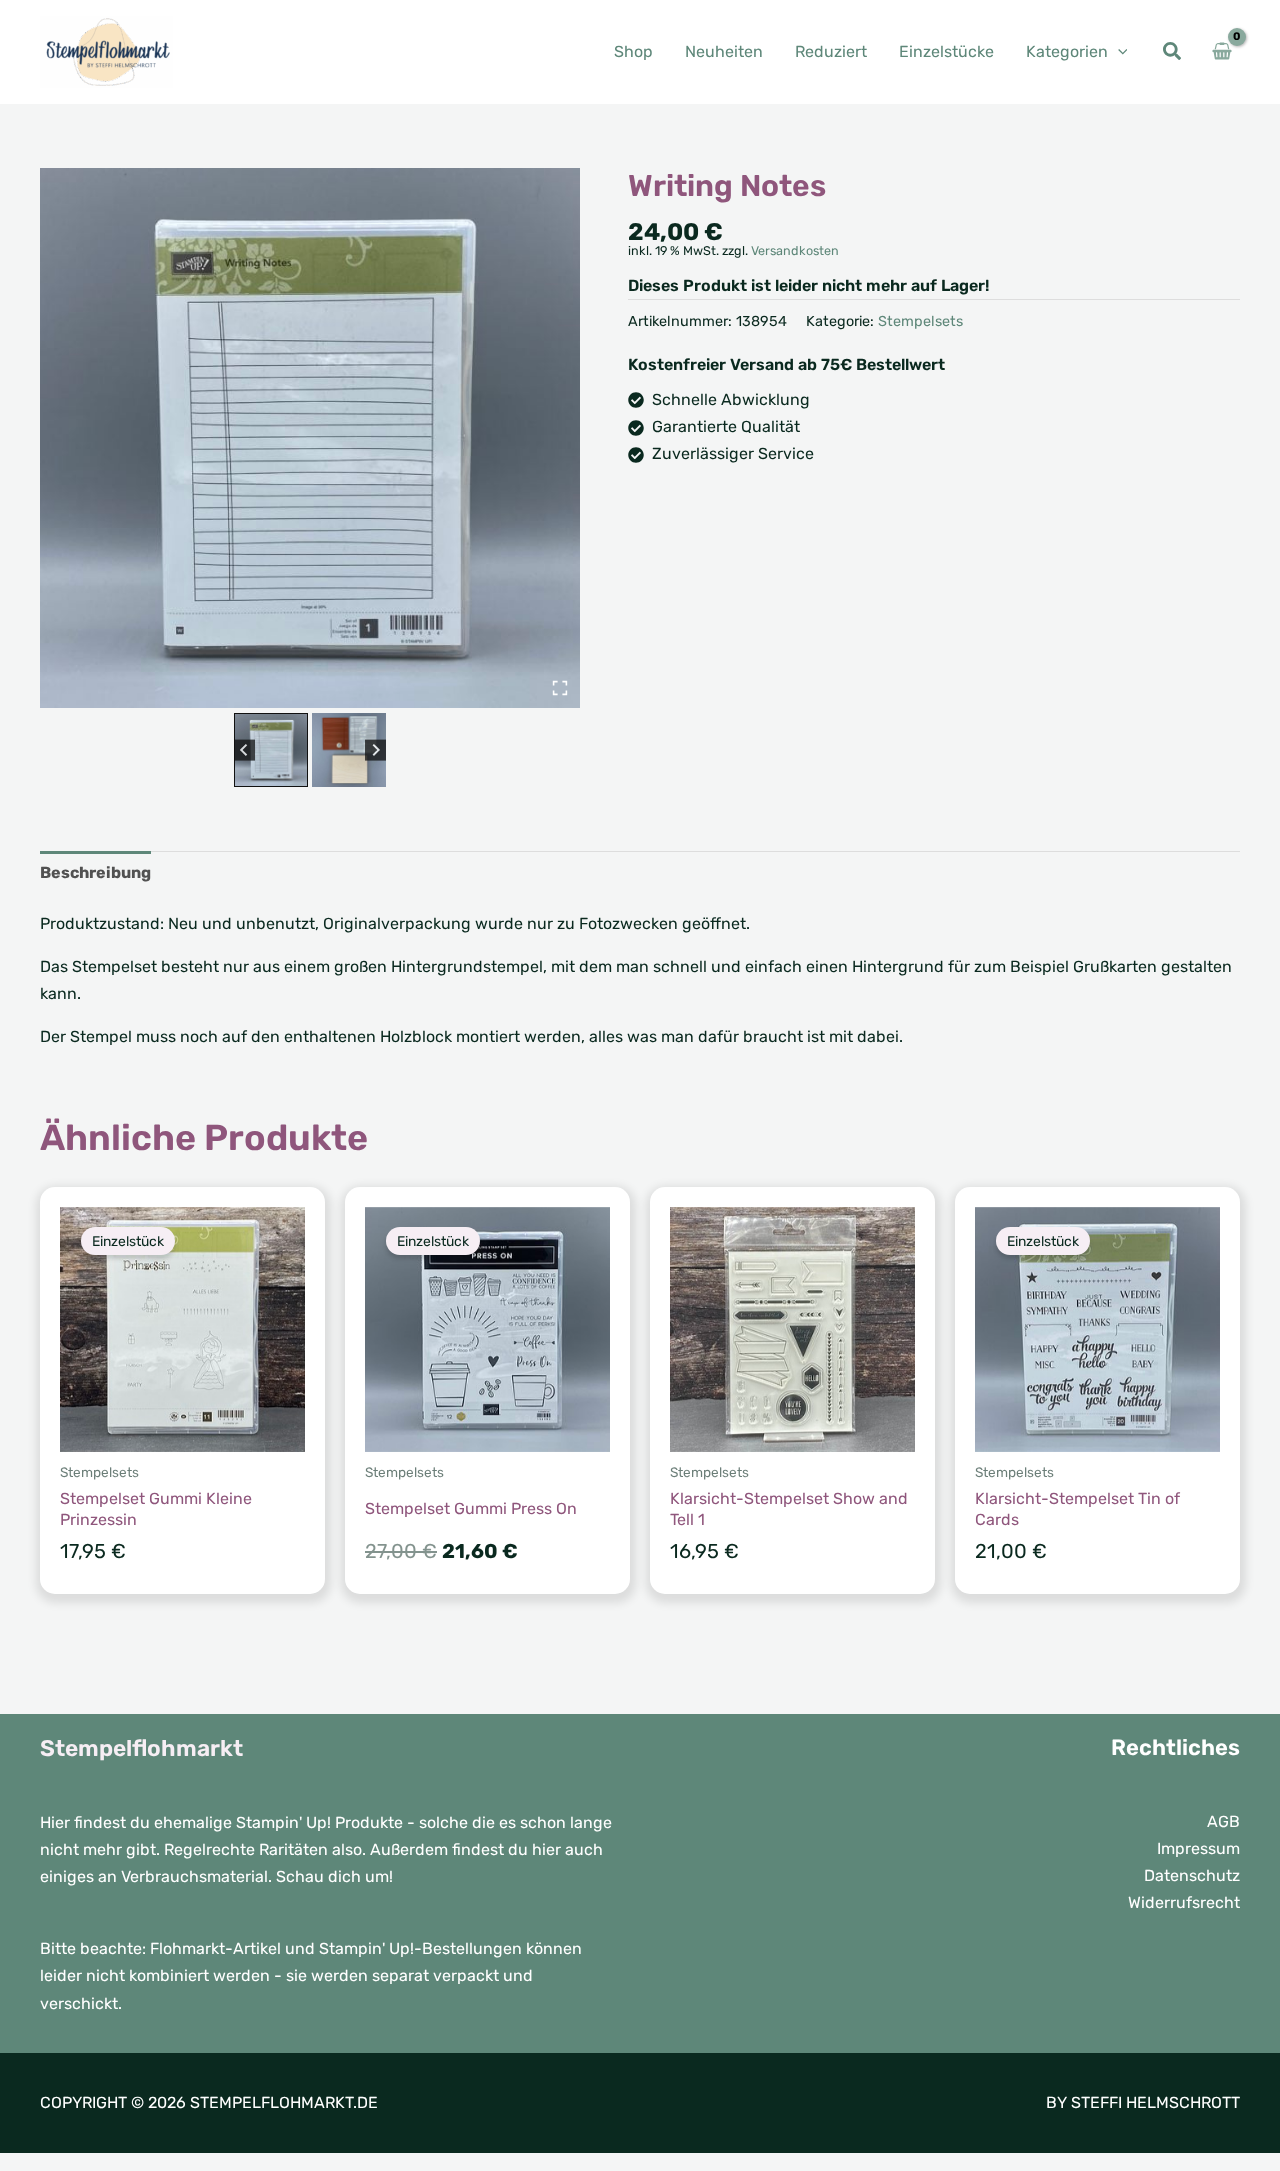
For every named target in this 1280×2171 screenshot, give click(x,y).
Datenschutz (1192, 1875)
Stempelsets (920, 321)
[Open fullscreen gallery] (560, 688)
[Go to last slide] (244, 749)
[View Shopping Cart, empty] (1221, 52)
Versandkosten (795, 250)
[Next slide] (375, 749)
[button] (1118, 51)
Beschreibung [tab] (95, 872)
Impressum (1198, 1848)
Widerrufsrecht (1184, 1902)
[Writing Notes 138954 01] (310, 438)
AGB (1223, 1821)
